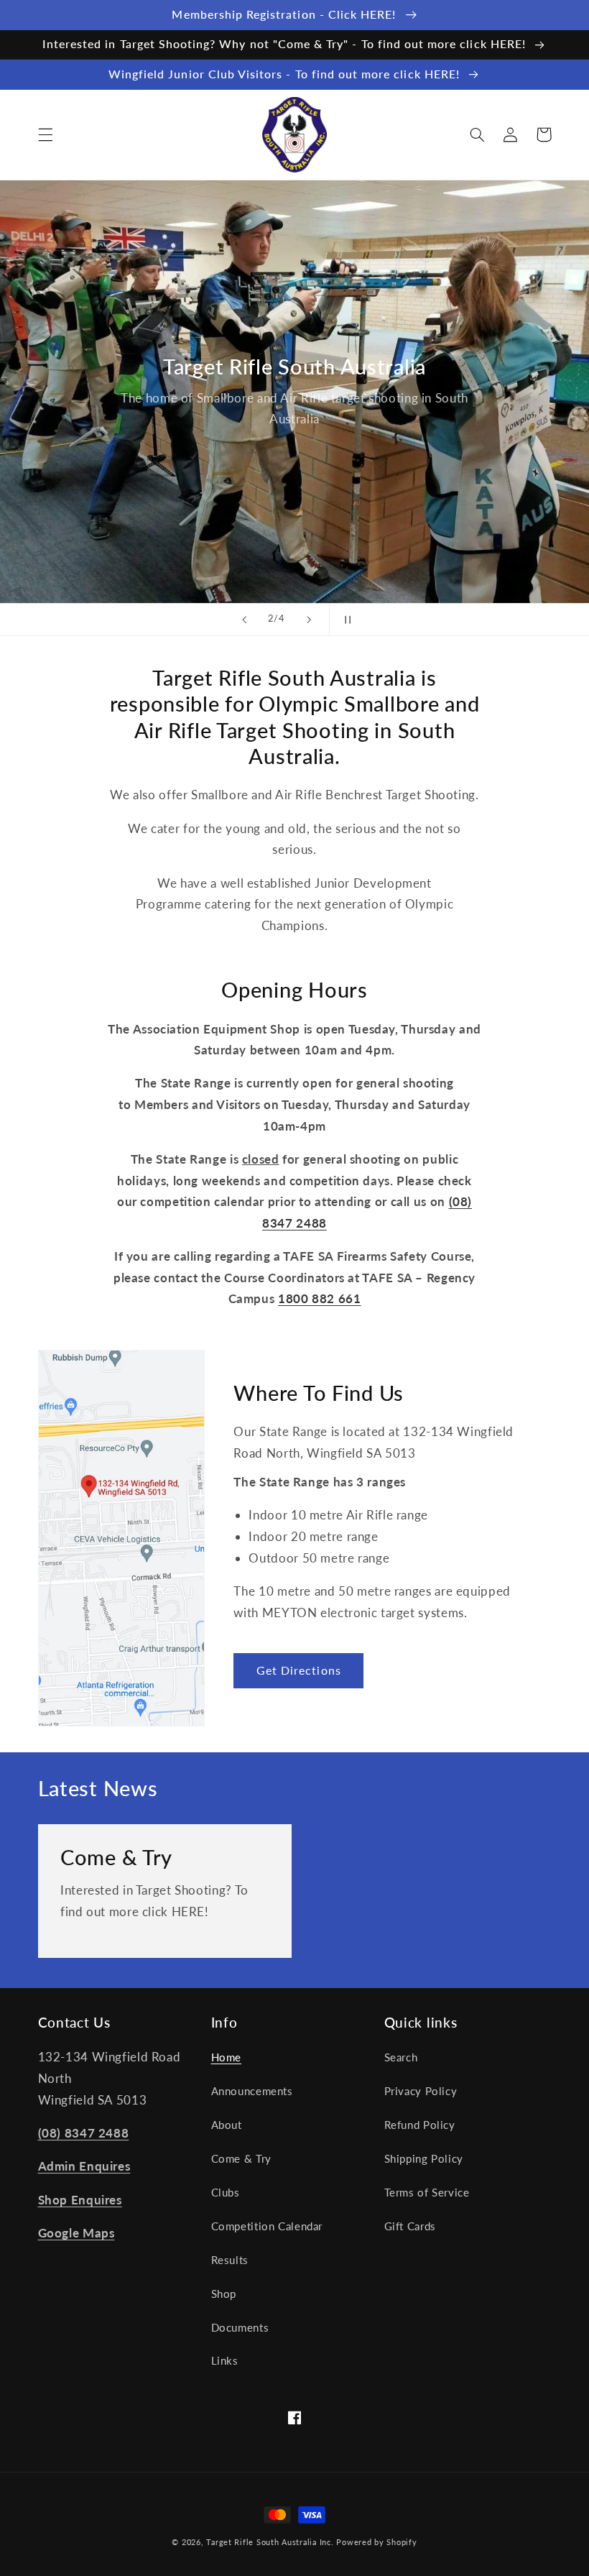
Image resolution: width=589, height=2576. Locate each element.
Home (227, 2057)
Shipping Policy (424, 2158)
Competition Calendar (267, 2226)
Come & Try (116, 1857)
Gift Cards (410, 2226)
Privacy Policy (421, 2091)
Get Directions (299, 1670)
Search (401, 2057)
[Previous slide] (244, 620)
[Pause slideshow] (345, 620)
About (227, 2125)
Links (225, 2360)
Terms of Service (427, 2192)
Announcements (252, 2091)
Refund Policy (420, 2125)
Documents (240, 2327)
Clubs (226, 2192)
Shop (224, 2294)
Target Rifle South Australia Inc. (270, 2542)
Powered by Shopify (376, 2542)
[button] (45, 134)
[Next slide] (309, 620)
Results (230, 2260)
